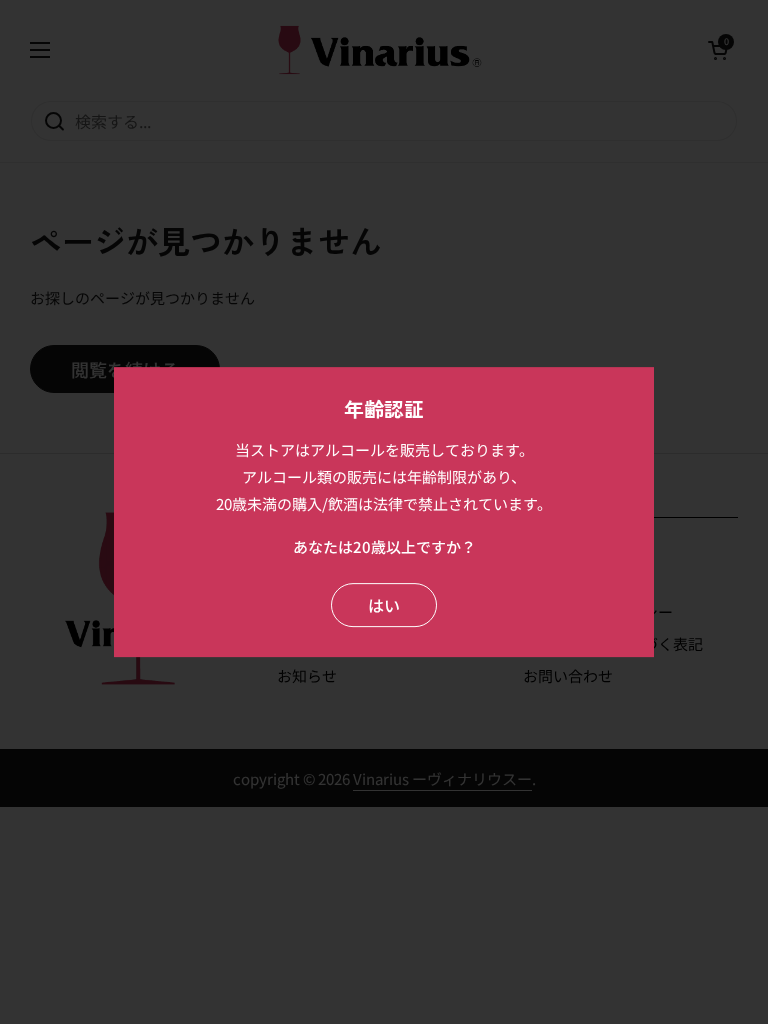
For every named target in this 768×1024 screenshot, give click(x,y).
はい (384, 605)
